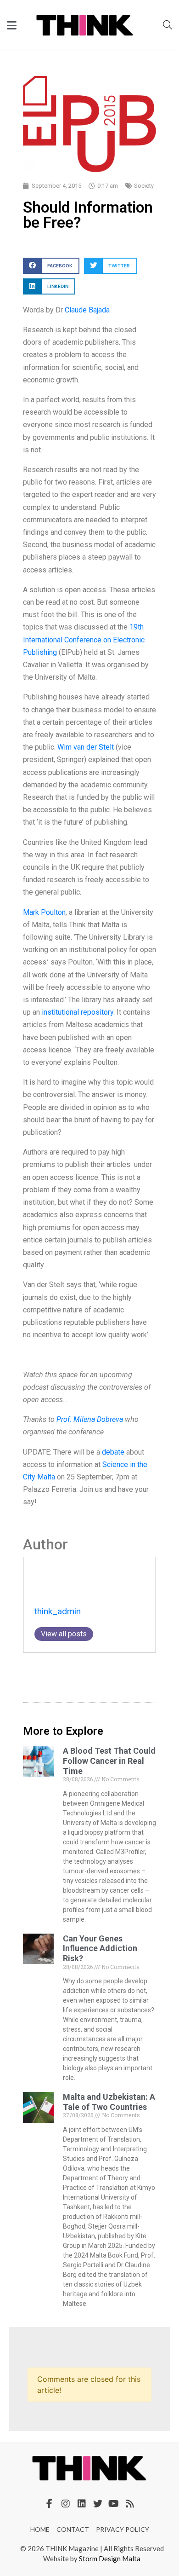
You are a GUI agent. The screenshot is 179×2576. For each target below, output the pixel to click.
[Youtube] (114, 2504)
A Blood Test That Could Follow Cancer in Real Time (109, 1761)
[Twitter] (98, 2504)
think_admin (58, 1611)
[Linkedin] (82, 2504)
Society (144, 186)
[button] (51, 266)
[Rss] (130, 2504)
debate (113, 1452)
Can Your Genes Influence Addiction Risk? (100, 1948)
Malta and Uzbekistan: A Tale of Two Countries (109, 2102)
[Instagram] (66, 2504)
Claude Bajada (87, 310)
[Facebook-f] (50, 2504)
